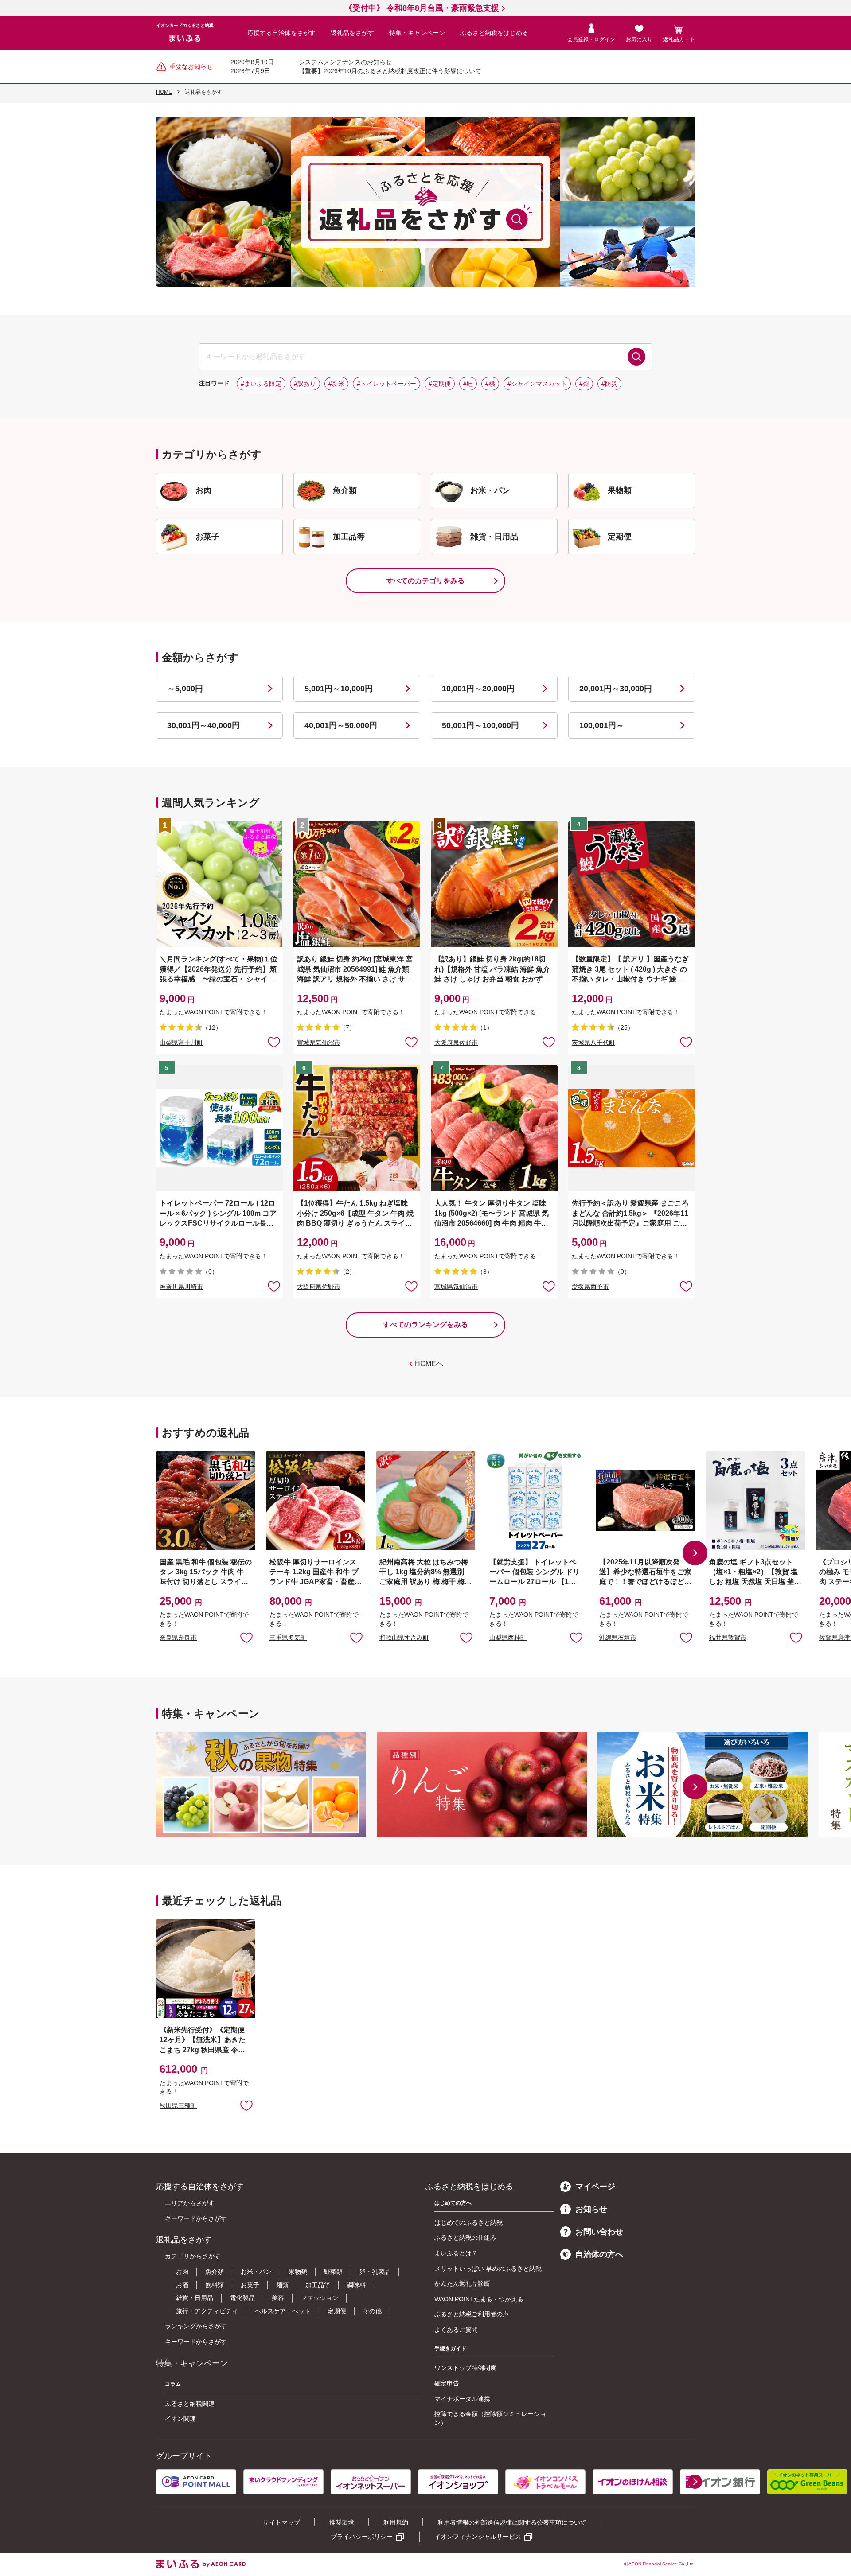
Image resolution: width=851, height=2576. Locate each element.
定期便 (337, 2311)
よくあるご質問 (456, 2330)
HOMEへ (429, 1364)
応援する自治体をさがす (281, 33)
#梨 (584, 384)
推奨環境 (342, 2522)
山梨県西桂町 (508, 1638)
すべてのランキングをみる (425, 1325)
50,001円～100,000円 (480, 725)
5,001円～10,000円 (339, 689)
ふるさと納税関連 (190, 2404)
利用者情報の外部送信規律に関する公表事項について (512, 2522)
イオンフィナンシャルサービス (478, 2537)
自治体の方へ (599, 2254)
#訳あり (305, 384)
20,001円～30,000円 (616, 689)
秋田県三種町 (178, 2105)
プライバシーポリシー (362, 2537)
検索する (636, 357)
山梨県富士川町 (181, 1043)
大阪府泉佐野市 (456, 1043)
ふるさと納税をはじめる (494, 33)
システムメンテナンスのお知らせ (345, 62)
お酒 (182, 2285)
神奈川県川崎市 (181, 1287)
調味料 (356, 2285)
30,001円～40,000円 (203, 725)
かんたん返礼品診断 (462, 2284)
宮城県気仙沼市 (319, 1043)
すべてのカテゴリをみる (425, 581)
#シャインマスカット (537, 384)
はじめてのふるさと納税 (468, 2222)
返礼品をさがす (352, 33)
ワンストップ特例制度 (465, 2368)
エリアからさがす (190, 2203)
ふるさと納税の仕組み (465, 2237)
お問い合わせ (599, 2232)
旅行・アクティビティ (207, 2311)
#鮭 (468, 384)
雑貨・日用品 (195, 2298)
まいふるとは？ (456, 2253)
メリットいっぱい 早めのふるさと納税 (488, 2269)
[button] (695, 1553)
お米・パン (256, 2272)
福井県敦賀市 (728, 1638)
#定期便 (440, 384)
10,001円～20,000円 (478, 689)
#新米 (336, 384)
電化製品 (242, 2298)
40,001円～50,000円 (341, 725)
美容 (278, 2298)
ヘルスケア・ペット (283, 2311)
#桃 (490, 384)
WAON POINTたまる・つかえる (479, 2299)
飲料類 (215, 2285)
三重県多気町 (288, 1638)
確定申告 (447, 2383)
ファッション (320, 2298)
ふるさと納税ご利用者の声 (472, 2314)
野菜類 (333, 2272)
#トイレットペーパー (386, 384)
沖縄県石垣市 (618, 1638)
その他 (372, 2311)
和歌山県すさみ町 (404, 1638)
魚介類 (215, 2272)
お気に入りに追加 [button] (274, 1042)
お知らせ (591, 2209)
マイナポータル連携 (462, 2399)
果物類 (298, 2272)
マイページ (595, 2187)
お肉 (182, 2272)
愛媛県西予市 (590, 1287)
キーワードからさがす (196, 2218)
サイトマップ (281, 2522)
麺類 (282, 2285)
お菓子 (250, 2285)
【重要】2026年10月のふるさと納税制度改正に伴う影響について (390, 71)
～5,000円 (185, 689)
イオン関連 (180, 2419)
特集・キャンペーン (417, 33)
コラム (173, 2384)
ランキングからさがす (196, 2326)
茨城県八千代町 (593, 1043)
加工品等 (318, 2285)
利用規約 (396, 2522)
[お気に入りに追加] (274, 1042)
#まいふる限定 (261, 384)
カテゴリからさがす (193, 2256)
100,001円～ (602, 725)
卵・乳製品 (375, 2272)
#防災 (609, 384)
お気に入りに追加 (246, 1637)
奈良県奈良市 (178, 1638)
